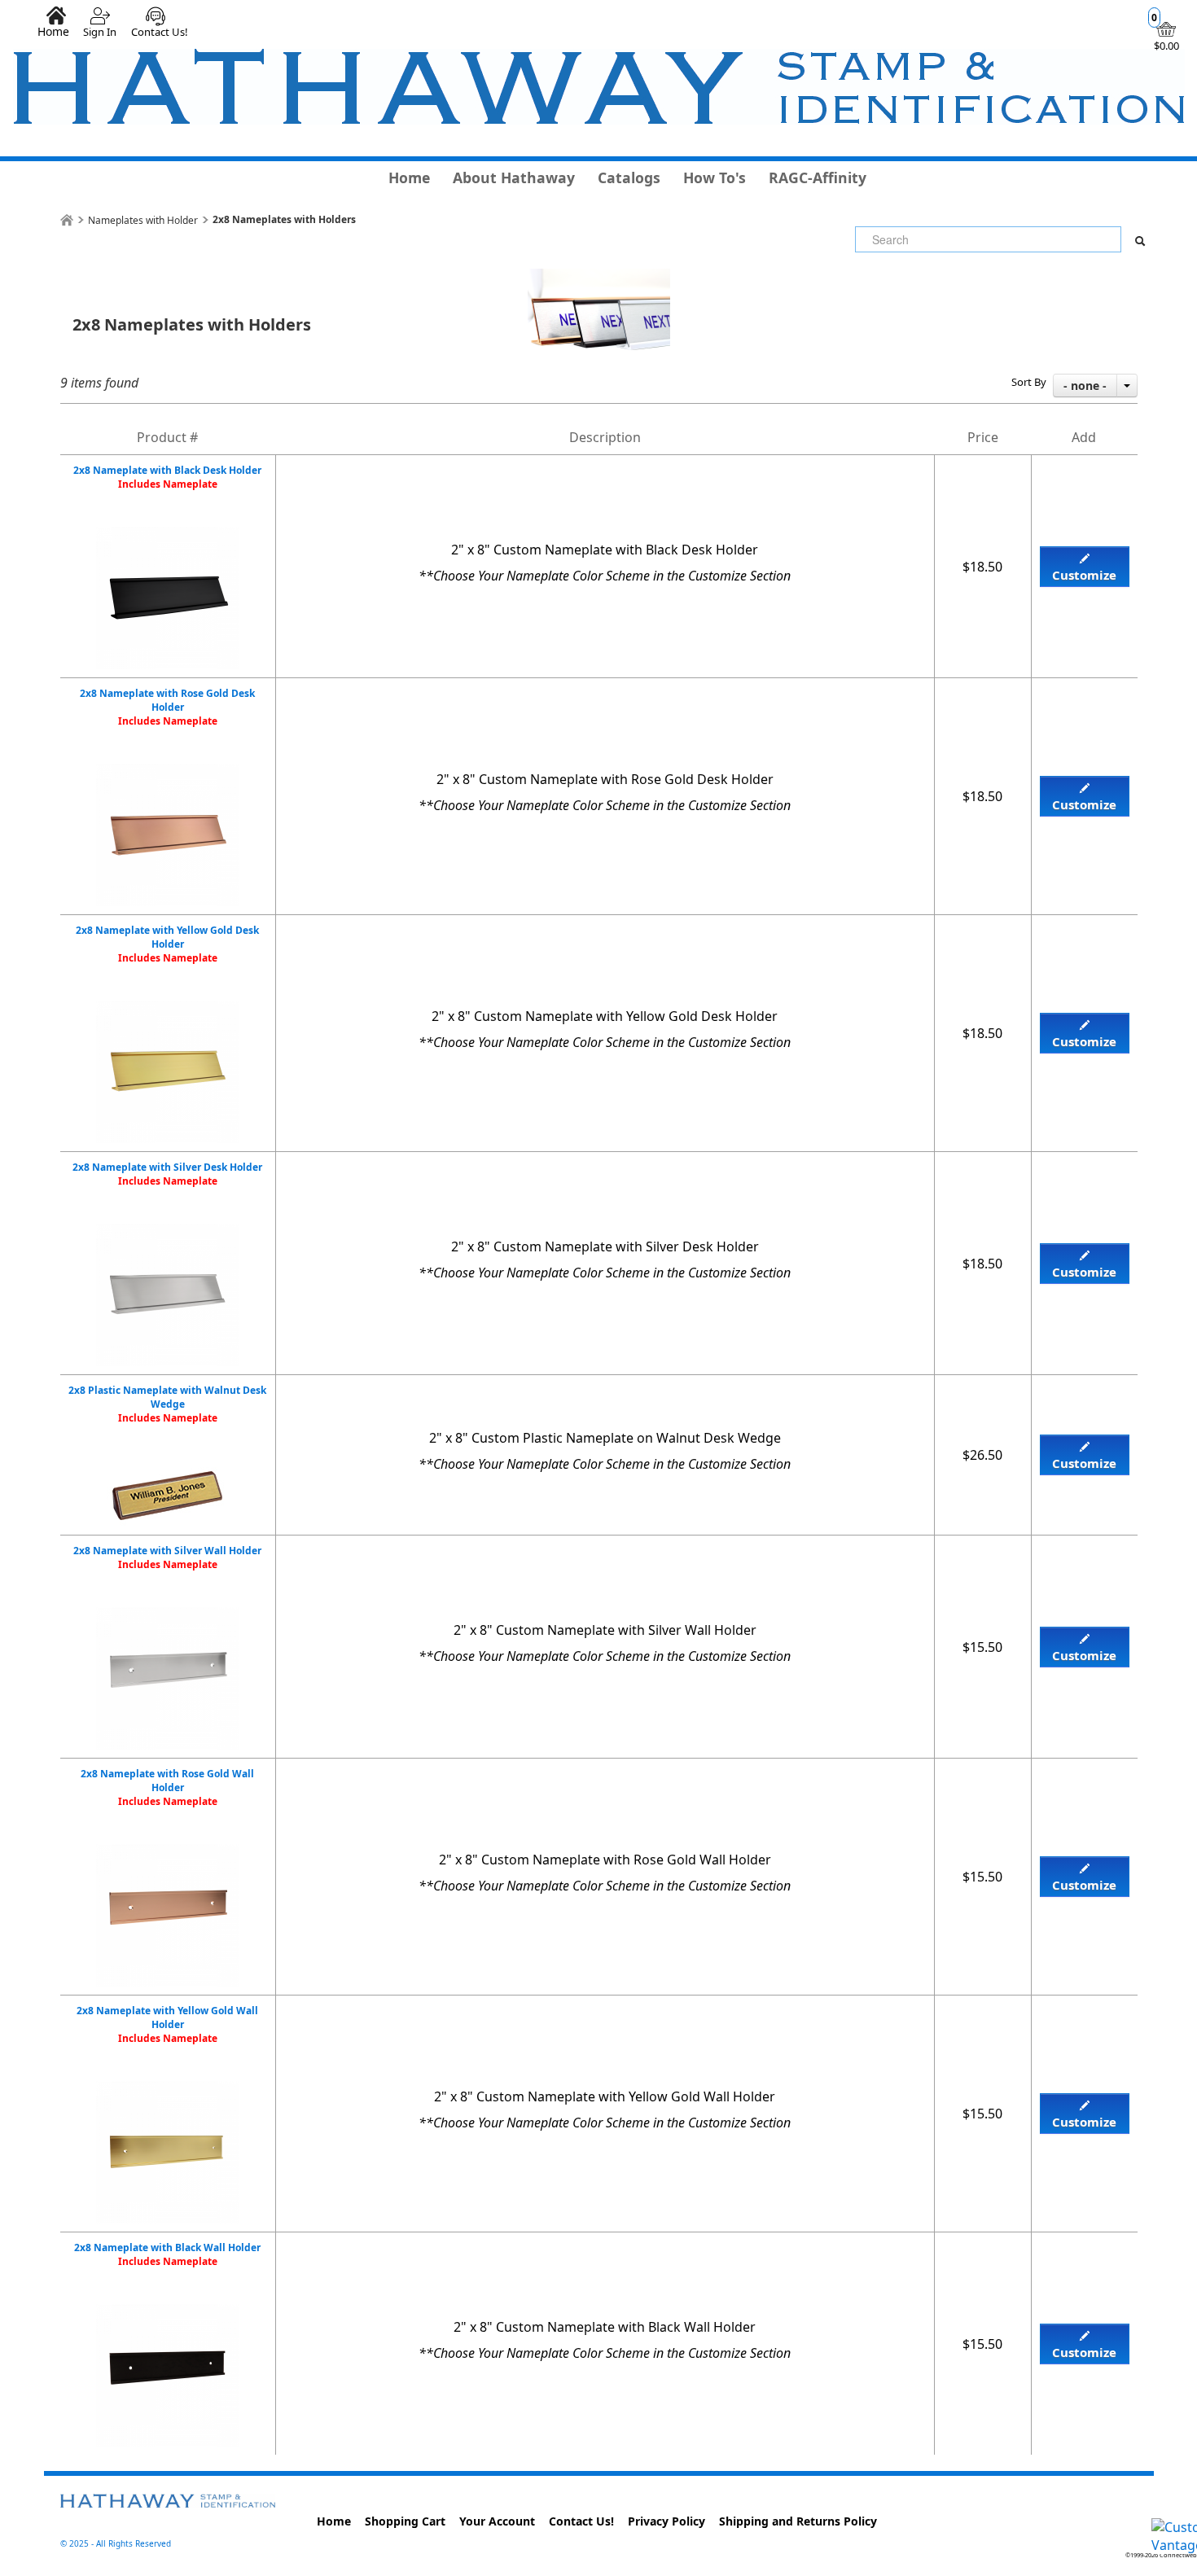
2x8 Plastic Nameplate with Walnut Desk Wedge (167, 1404)
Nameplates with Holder (143, 220)
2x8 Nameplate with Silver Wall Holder (167, 1557)
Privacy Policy (666, 2521)
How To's (715, 177)
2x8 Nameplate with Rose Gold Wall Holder (167, 1787)
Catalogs (629, 177)
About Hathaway (514, 177)
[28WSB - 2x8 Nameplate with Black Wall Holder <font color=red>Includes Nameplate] (167, 2313)
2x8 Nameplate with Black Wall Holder (167, 2254)
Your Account (497, 2521)
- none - (1085, 386)
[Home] (67, 220)
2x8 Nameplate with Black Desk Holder (167, 477)
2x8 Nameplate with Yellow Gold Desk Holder (167, 944)
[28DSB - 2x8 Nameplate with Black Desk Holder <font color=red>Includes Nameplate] (167, 536)
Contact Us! (160, 32)
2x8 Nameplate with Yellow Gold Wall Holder (167, 2024)
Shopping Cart (405, 2521)
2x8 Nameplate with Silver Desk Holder (167, 1174)
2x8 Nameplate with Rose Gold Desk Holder (167, 707)
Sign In (100, 32)
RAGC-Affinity (818, 177)
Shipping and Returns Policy (798, 2521)
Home (53, 31)
